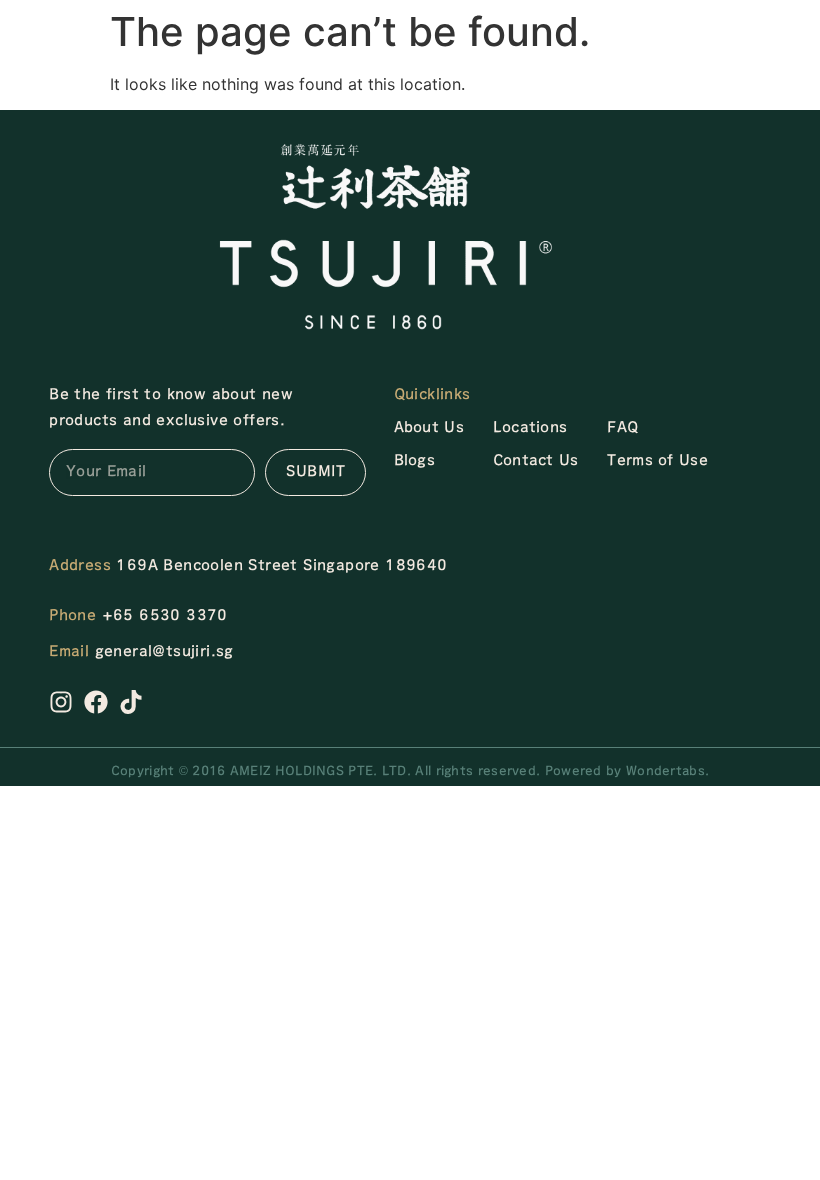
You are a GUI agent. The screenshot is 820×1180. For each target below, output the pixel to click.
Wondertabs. (667, 770)
